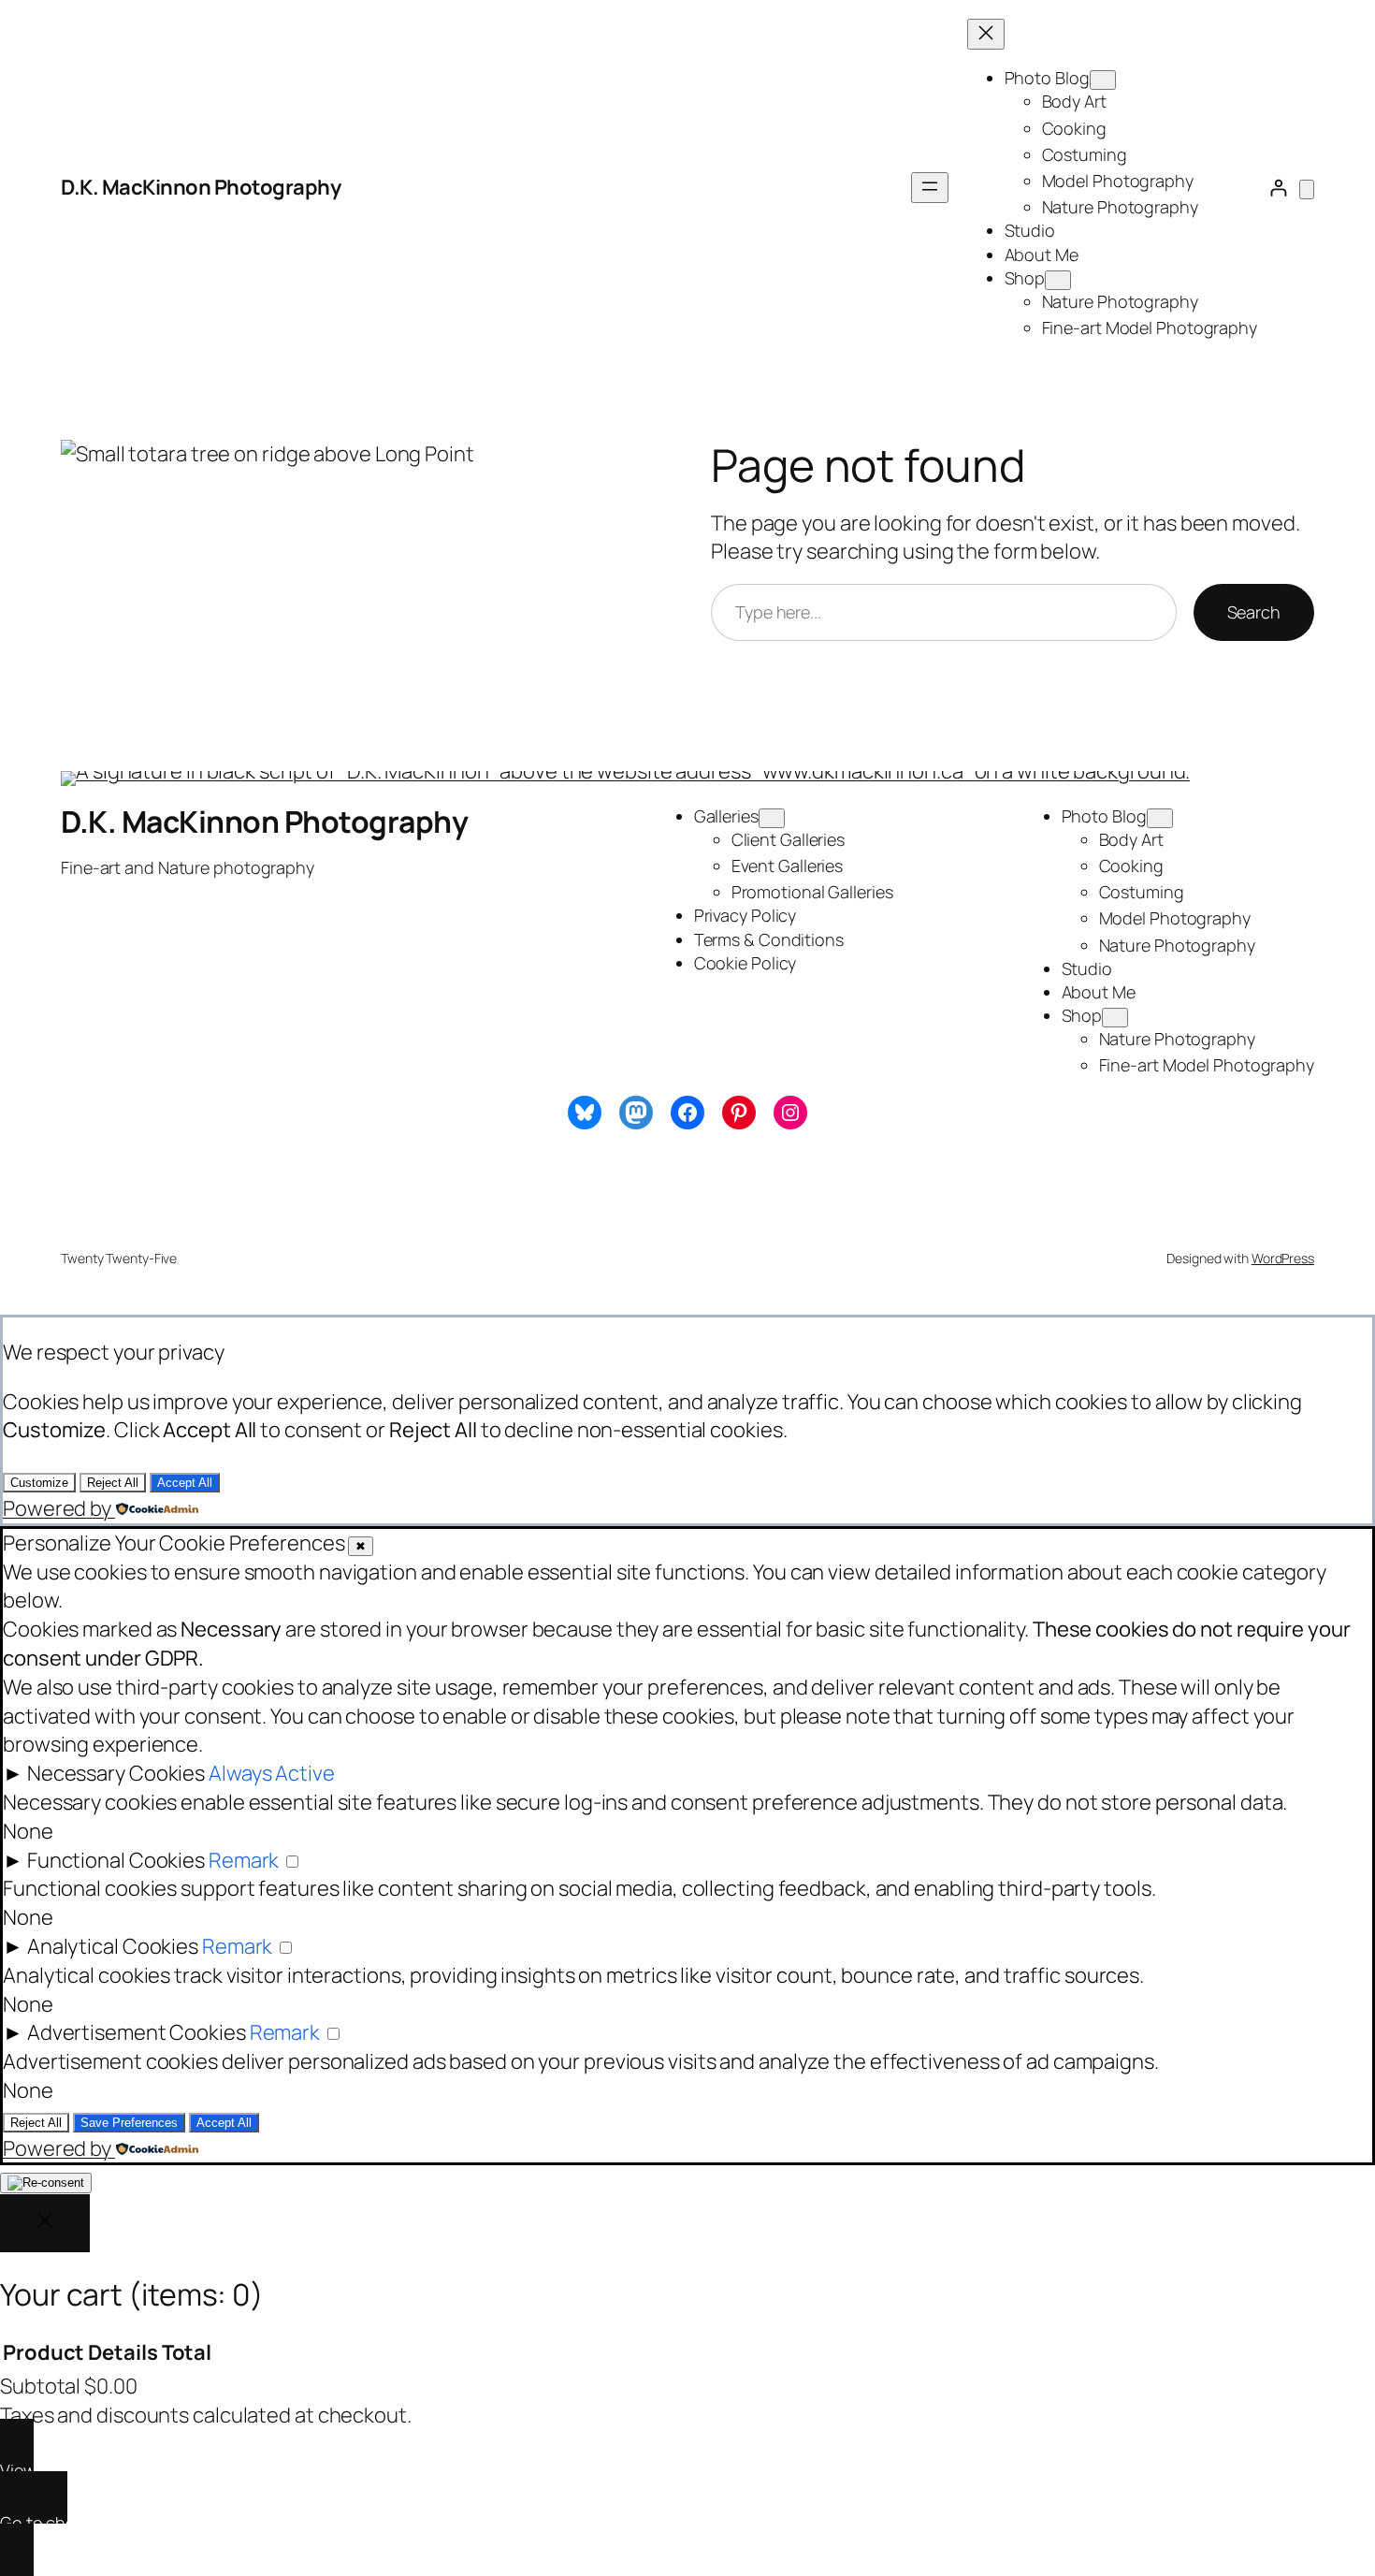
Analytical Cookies (113, 1946)
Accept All (185, 1483)
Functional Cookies (116, 1860)
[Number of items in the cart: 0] (1307, 189)
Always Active (272, 1773)
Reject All (113, 1483)
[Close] (45, 2223)
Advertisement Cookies (137, 2032)
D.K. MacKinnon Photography (201, 187)
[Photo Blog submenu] (1103, 80)
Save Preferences (129, 2123)
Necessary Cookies (116, 1773)
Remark (244, 1860)
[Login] (1278, 188)
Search (1254, 612)
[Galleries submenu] (772, 818)
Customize (39, 1483)
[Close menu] (986, 34)
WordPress (1283, 1258)
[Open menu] (930, 188)
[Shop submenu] (1058, 280)
